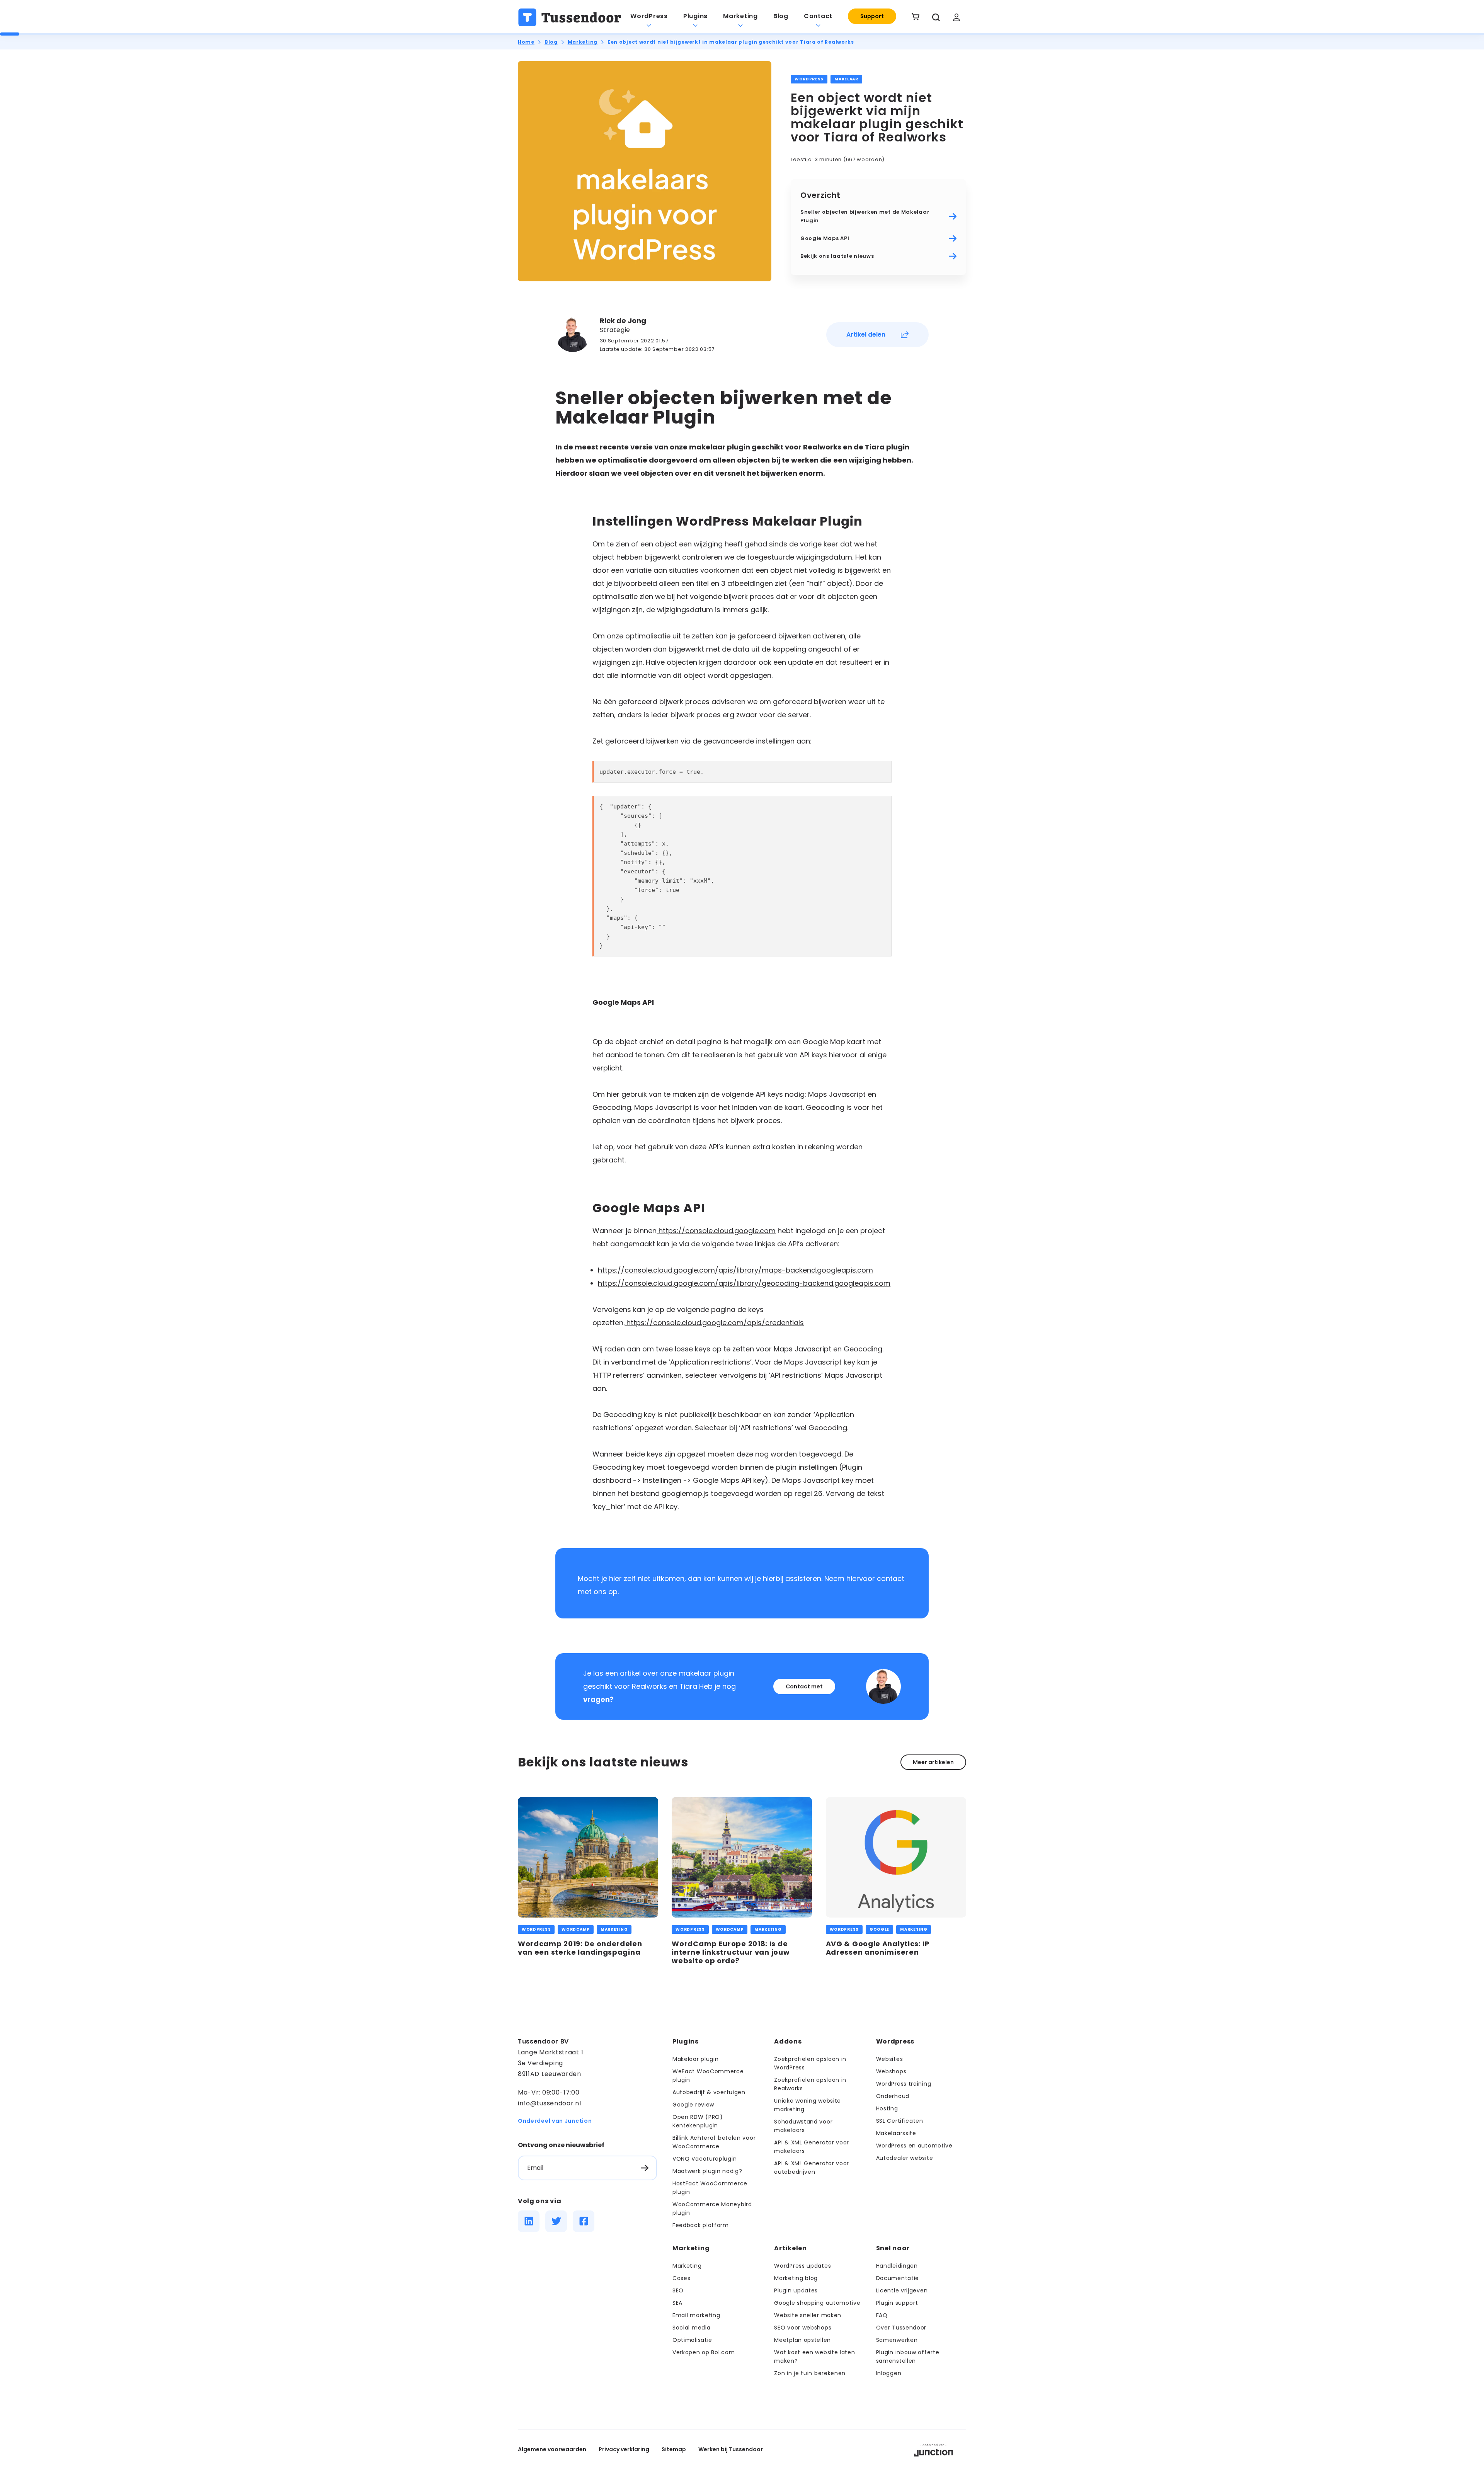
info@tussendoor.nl (550, 2103)
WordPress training (904, 2084)
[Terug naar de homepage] (570, 17)
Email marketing (696, 2315)
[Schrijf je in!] (645, 2168)
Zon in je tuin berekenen (810, 2373)
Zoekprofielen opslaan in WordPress (810, 2063)
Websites (890, 2059)
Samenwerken (897, 2340)
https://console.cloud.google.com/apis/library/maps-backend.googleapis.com (735, 1270)
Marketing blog (796, 2278)
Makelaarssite (896, 2133)
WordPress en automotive (914, 2146)
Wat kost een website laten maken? (814, 2357)
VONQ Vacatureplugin (705, 2159)
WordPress (809, 79)
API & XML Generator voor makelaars (812, 2147)
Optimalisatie (692, 2340)
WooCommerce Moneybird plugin (712, 2209)
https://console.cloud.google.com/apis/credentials (714, 1323)
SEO (678, 2290)
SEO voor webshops (803, 2328)
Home (526, 42)
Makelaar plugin (696, 2059)
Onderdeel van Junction (555, 2121)
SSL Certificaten (900, 2121)
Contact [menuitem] (818, 16)
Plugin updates (796, 2290)
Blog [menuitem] (781, 16)
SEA (677, 2303)
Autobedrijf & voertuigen (709, 2092)
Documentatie (898, 2278)
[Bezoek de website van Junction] (933, 2449)
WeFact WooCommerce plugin (708, 2076)
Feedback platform (701, 2225)
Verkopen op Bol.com (704, 2352)
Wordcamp (576, 1929)
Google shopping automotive (817, 2303)
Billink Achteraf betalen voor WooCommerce (714, 2142)
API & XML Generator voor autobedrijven (812, 2168)
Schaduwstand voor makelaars (803, 2126)
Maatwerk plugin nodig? (707, 2171)
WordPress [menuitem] (649, 16)
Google (879, 1929)
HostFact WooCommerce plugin (710, 2188)
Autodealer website (905, 2158)
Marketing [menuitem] (740, 16)
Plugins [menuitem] (695, 16)
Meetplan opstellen (802, 2340)
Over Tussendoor (901, 2328)
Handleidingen (897, 2266)
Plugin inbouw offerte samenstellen (908, 2357)
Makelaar (846, 79)
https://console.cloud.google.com (716, 1231)
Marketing (583, 42)
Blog (551, 42)
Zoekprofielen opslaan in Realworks (810, 2084)
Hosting (887, 2108)
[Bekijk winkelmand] (916, 17)
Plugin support (897, 2303)
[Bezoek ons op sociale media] (529, 2221)
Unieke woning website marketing (808, 2105)
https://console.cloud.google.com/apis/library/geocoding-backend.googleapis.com (744, 1283)
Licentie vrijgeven (902, 2290)
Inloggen (889, 2373)
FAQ (882, 2315)
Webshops (891, 2071)
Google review (693, 2105)
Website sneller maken (808, 2315)
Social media (691, 2328)
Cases (682, 2278)
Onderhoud (893, 2096)
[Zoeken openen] (936, 17)
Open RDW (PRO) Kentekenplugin (698, 2121)
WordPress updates (802, 2266)
